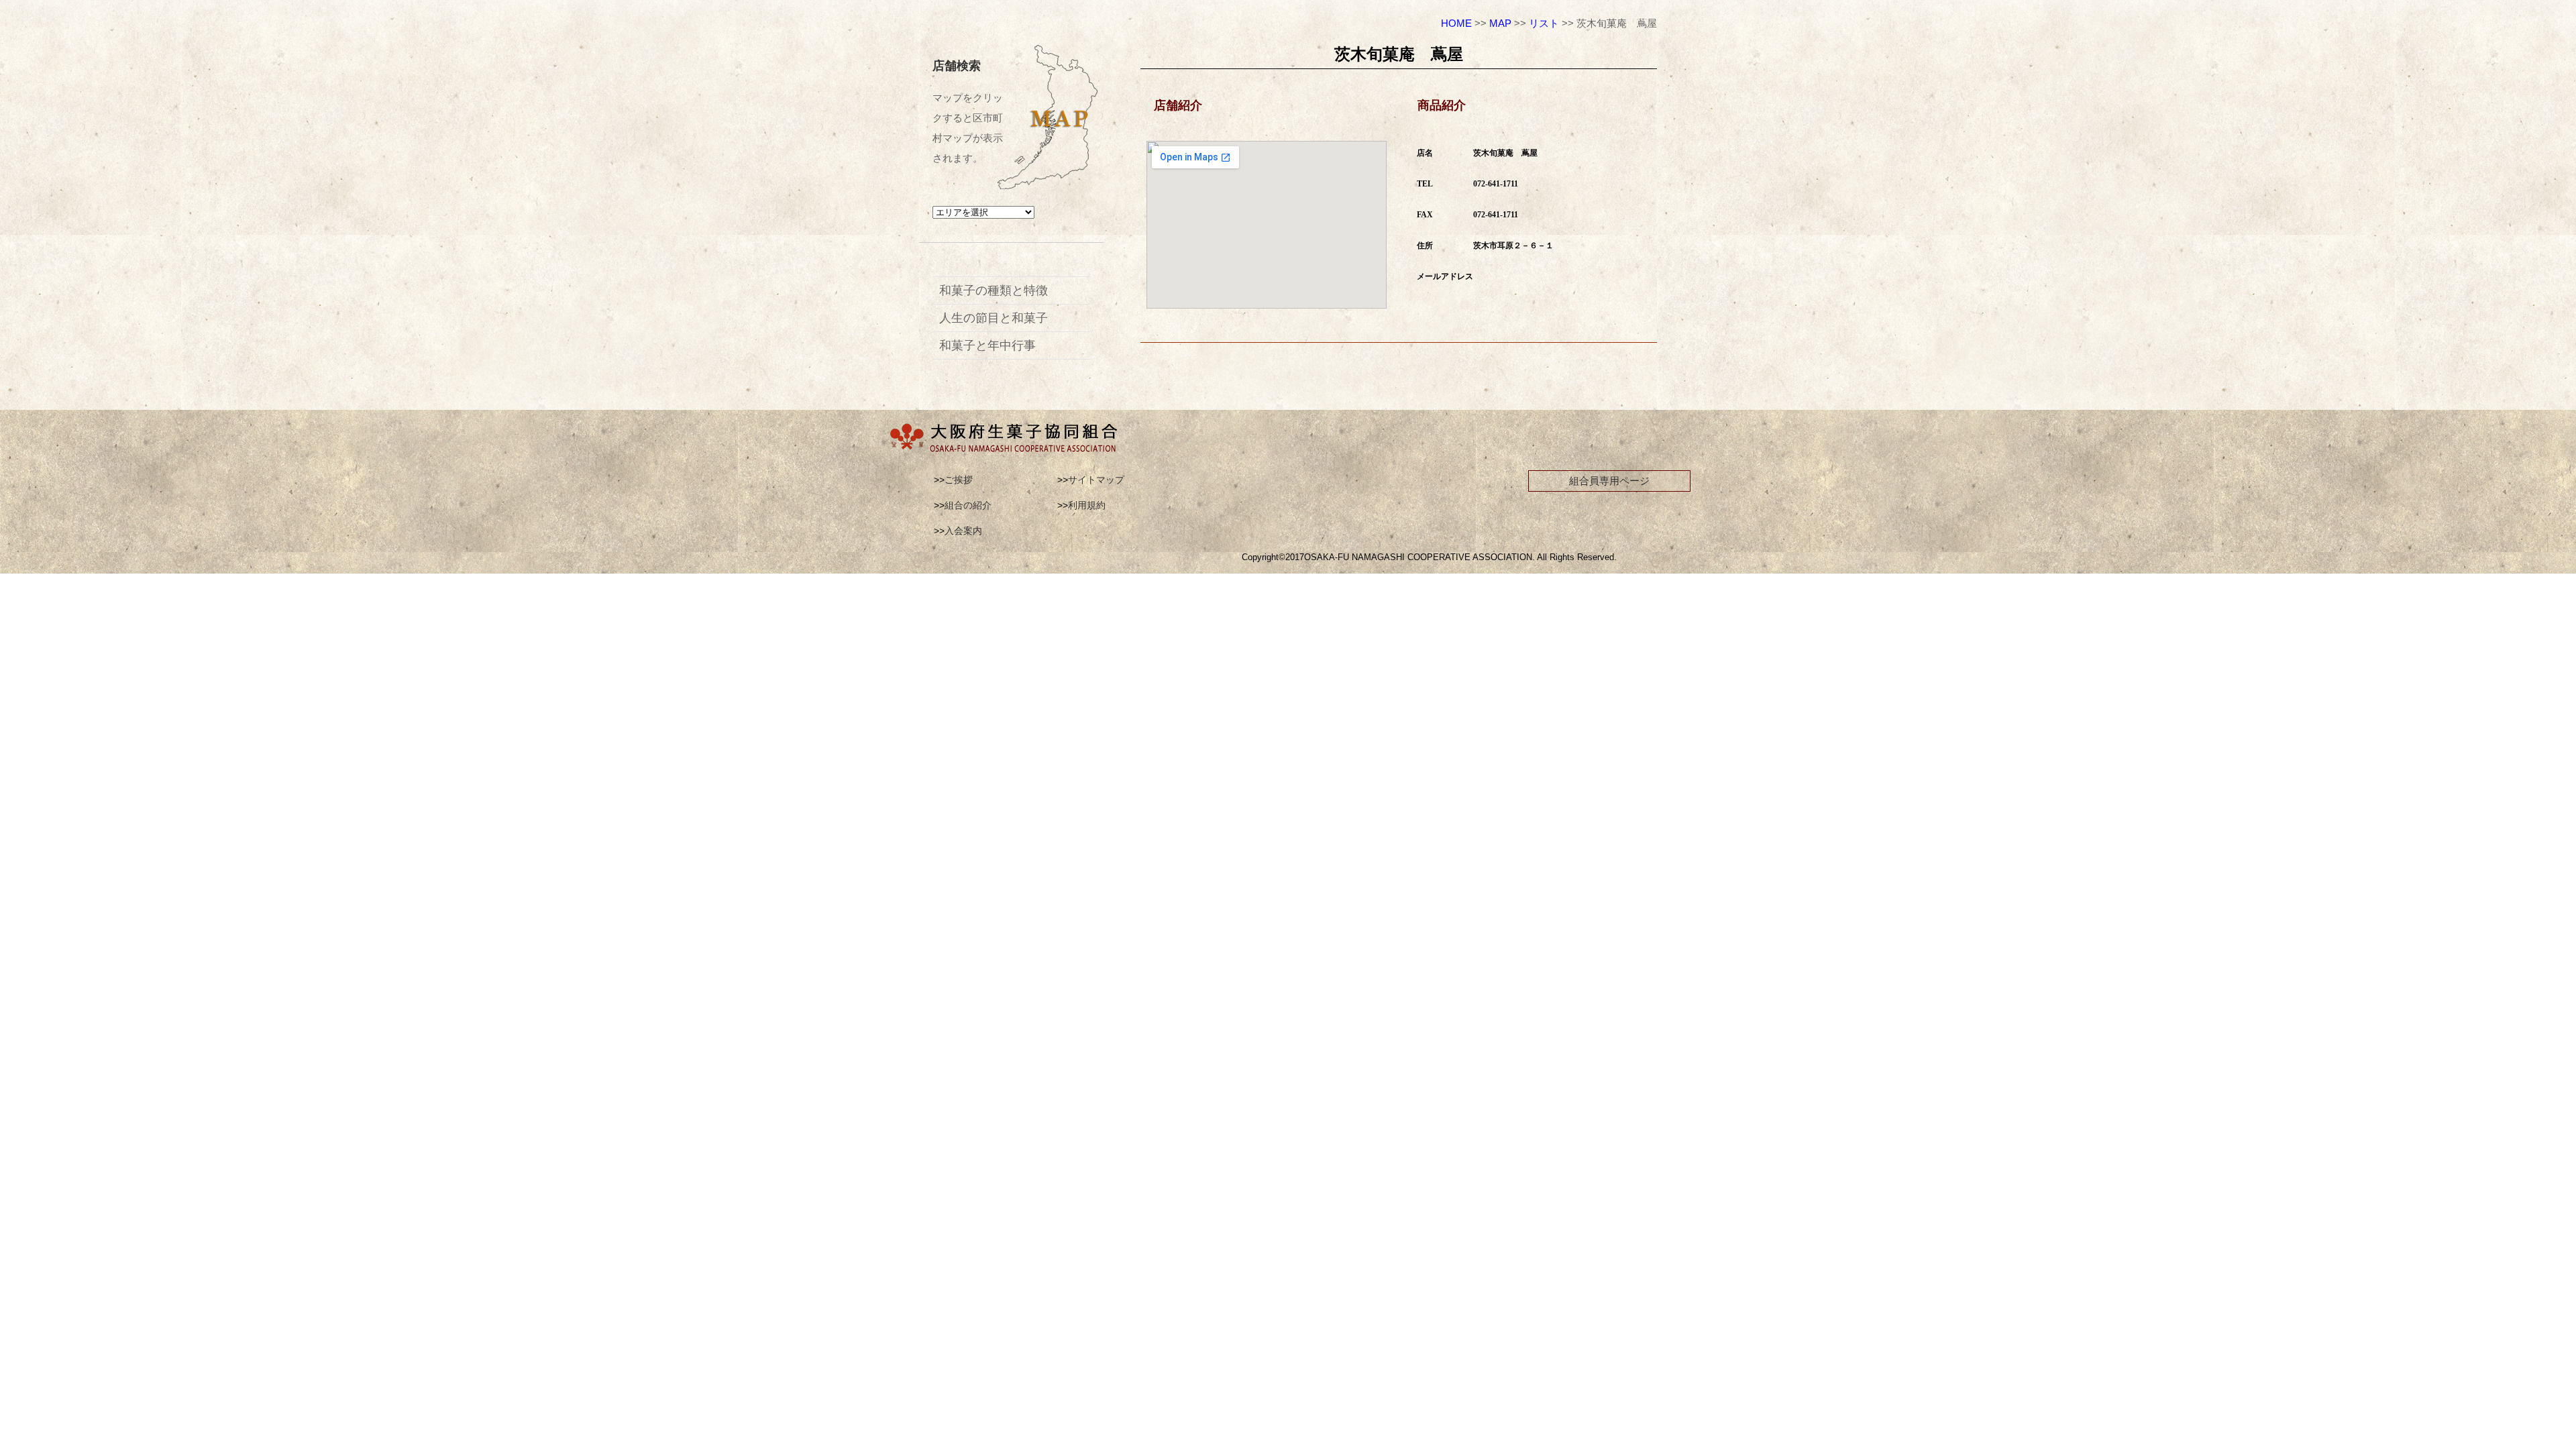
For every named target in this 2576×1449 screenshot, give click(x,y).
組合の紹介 (968, 505)
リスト (1544, 23)
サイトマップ (1096, 480)
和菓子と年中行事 (987, 345)
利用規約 (1087, 505)
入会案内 (963, 531)
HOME (1456, 23)
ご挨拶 (959, 480)
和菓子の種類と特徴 (994, 290)
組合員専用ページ (1609, 481)
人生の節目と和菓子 (994, 318)
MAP (1500, 23)
